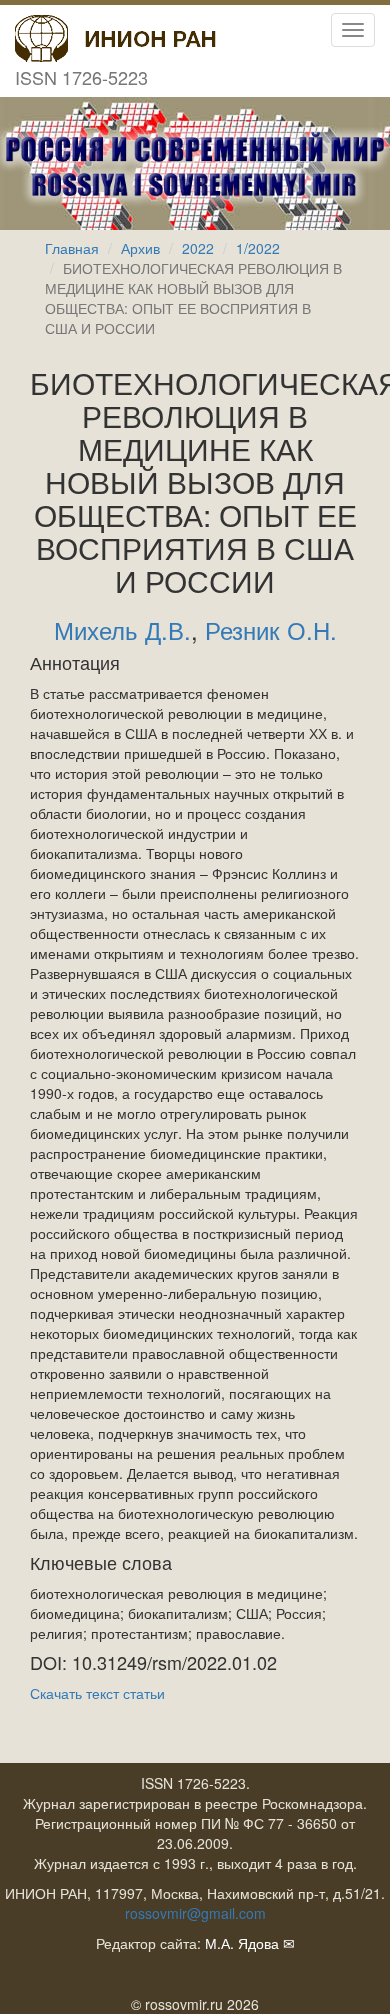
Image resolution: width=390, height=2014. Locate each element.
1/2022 (258, 248)
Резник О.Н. (271, 629)
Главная (72, 248)
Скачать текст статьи (97, 1693)
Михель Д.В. (122, 629)
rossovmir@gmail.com (195, 1913)
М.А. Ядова (242, 1943)
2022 (198, 248)
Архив (140, 248)
